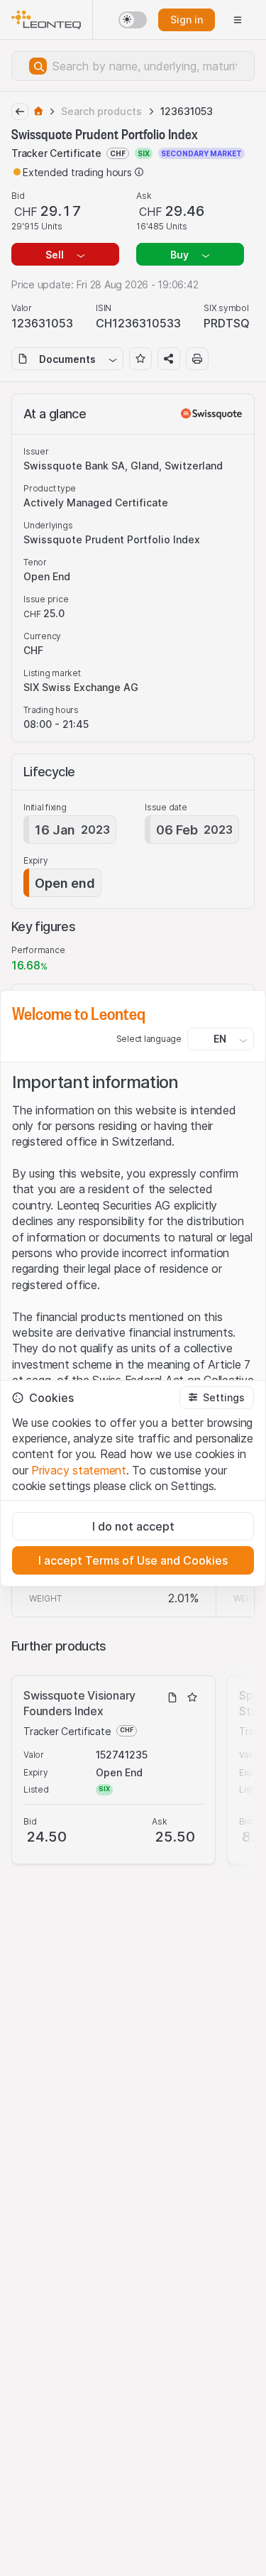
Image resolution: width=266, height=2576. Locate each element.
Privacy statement (79, 1470)
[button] (217, 1398)
